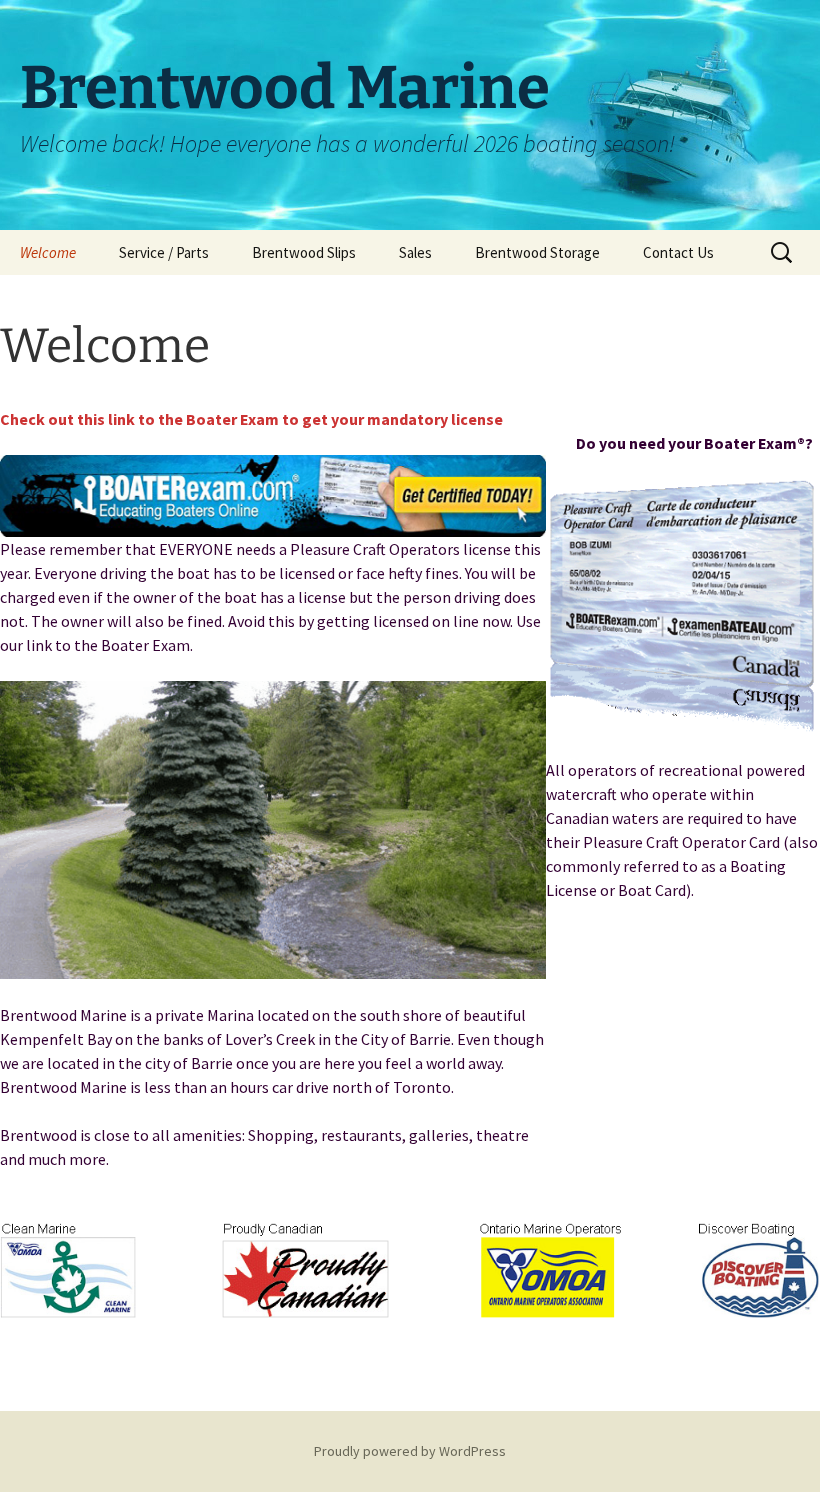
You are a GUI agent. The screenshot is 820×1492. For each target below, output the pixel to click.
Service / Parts (164, 252)
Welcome (48, 252)
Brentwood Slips (304, 252)
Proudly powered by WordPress (410, 1451)
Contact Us (678, 252)
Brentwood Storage (537, 252)
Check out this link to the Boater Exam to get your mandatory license (251, 419)
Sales (415, 252)
